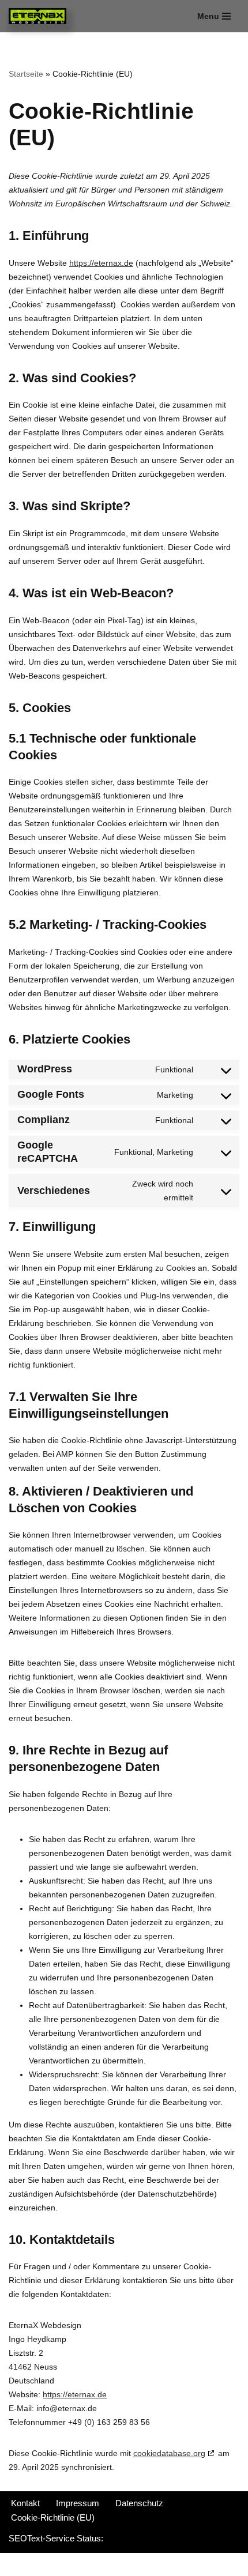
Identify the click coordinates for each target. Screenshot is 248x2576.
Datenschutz (139, 2503)
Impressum (78, 2503)
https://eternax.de (101, 263)
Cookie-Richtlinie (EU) (53, 2517)
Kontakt (25, 2503)
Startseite (26, 74)
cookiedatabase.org (169, 2453)
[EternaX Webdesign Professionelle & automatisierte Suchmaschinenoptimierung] (40, 16)
